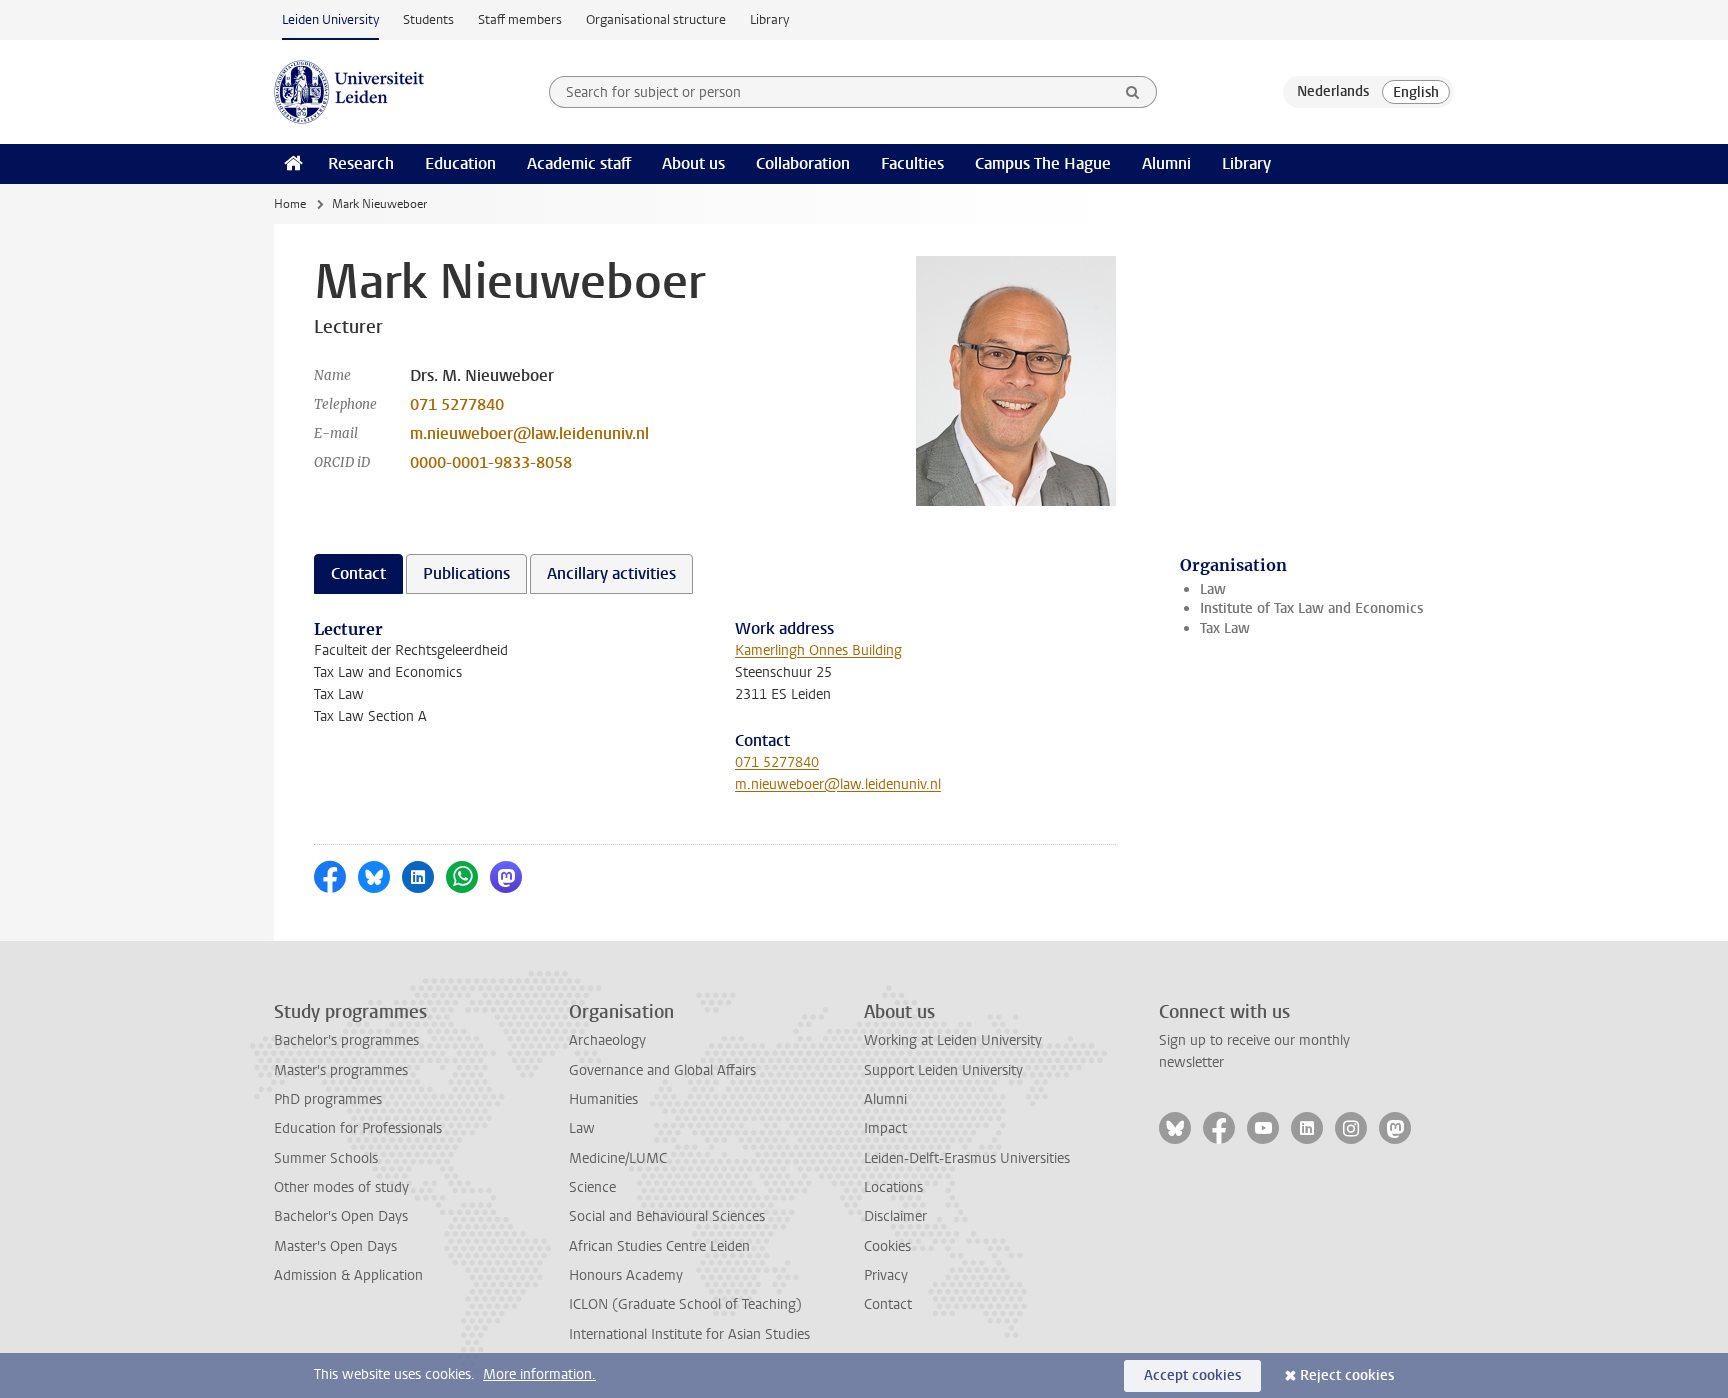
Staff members (520, 19)
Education (460, 163)
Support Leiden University (943, 1070)
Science (592, 1187)
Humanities (603, 1099)
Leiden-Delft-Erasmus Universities (967, 1158)
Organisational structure (656, 19)
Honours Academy (626, 1275)
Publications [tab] (466, 573)
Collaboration (803, 163)
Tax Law (1225, 628)
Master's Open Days (335, 1246)
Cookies (887, 1246)
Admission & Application (348, 1275)
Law (1213, 589)
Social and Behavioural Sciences (667, 1216)
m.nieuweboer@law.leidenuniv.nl (529, 433)
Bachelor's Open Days (341, 1216)
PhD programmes (328, 1099)
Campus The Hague (1043, 163)
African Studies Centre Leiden (659, 1246)
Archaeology (607, 1040)
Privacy (886, 1275)
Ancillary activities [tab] (611, 573)
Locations (893, 1187)
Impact (885, 1128)
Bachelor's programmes (346, 1040)
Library (769, 19)
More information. (539, 1374)
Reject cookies (1347, 1375)
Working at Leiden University (953, 1040)
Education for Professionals (358, 1128)
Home (290, 204)
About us (693, 163)
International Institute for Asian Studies (689, 1334)
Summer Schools (326, 1158)
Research (361, 163)
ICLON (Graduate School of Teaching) (685, 1304)
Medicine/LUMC (618, 1158)
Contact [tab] (358, 573)
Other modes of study (341, 1187)
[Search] (1133, 92)
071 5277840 (457, 404)
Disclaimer (895, 1216)
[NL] (1333, 92)
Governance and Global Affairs (662, 1070)
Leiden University (330, 19)
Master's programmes (341, 1070)
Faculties (912, 163)
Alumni (1166, 163)
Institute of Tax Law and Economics (1311, 608)
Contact (888, 1304)
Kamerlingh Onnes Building (818, 650)
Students (428, 19)
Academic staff (579, 163)
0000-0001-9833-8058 (491, 462)
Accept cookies (1192, 1375)
